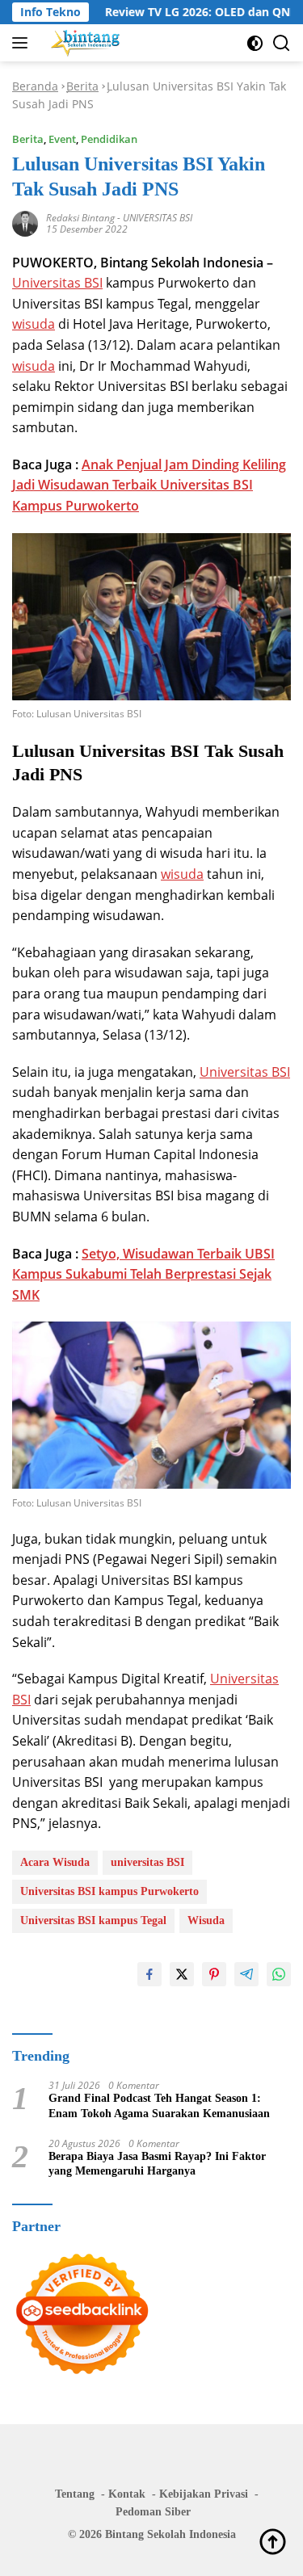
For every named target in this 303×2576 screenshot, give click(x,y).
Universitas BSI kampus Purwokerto (109, 1891)
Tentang (75, 2494)
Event (62, 139)
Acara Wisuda (55, 1862)
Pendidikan (109, 139)
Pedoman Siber (153, 2512)
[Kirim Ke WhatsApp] (279, 1974)
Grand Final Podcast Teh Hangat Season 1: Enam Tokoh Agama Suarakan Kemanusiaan (159, 2105)
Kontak (127, 2494)
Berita (82, 86)
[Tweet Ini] (182, 1974)
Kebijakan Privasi (204, 2494)
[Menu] (23, 43)
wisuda (34, 324)
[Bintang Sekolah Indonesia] (84, 43)
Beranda (35, 86)
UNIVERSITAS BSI (158, 218)
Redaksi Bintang (80, 218)
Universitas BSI (57, 283)
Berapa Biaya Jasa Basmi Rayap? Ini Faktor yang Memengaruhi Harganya (157, 2164)
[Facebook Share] (149, 1974)
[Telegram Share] (246, 1974)
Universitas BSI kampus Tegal (93, 1920)
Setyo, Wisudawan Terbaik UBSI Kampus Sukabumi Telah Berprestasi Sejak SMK (143, 1274)
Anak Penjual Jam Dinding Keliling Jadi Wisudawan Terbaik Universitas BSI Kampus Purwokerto (149, 485)
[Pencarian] (282, 43)
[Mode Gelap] (255, 43)
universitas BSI (147, 1862)
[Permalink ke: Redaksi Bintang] (25, 222)
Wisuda (206, 1920)
